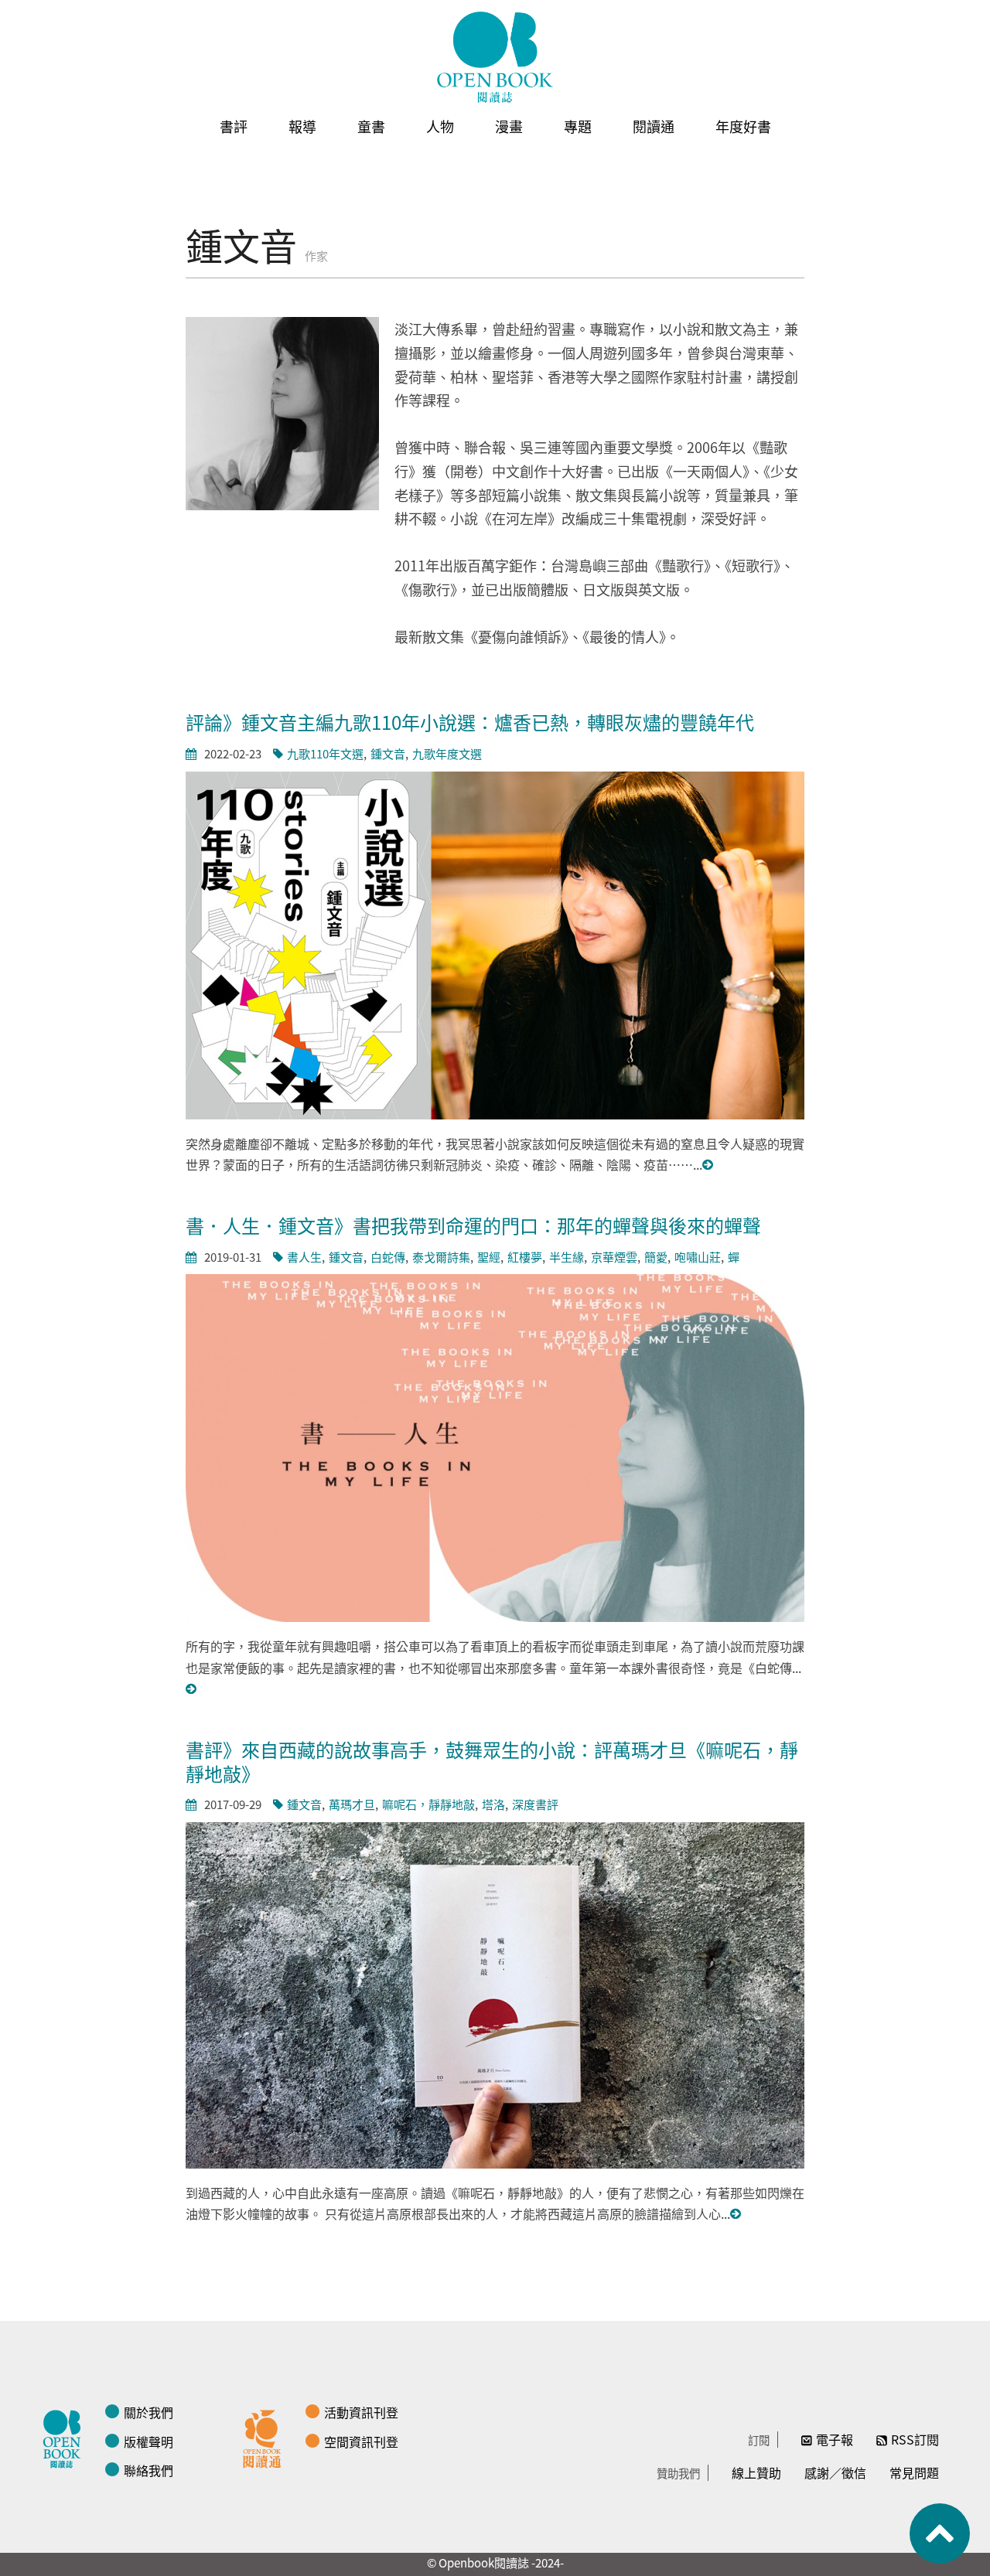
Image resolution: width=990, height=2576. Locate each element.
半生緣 (567, 1257)
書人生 (304, 1257)
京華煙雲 (614, 1257)
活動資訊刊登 (361, 2412)
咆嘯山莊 (698, 1257)
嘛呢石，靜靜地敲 (428, 1804)
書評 (234, 126)
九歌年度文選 (447, 753)
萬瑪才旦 (352, 1804)
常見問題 (914, 2472)
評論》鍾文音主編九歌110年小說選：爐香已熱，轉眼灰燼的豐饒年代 (470, 722)
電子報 (835, 2439)
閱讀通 (654, 126)
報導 (302, 126)
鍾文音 (388, 753)
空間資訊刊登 (361, 2441)
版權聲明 (148, 2441)
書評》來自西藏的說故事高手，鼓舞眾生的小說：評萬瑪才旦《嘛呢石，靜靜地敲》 (492, 1761)
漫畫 (509, 126)
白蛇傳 (388, 1257)
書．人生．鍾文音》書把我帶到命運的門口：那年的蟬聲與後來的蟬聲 (473, 1225)
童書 (371, 126)
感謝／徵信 (835, 2472)
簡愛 (656, 1257)
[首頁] (495, 57)
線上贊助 (756, 2472)
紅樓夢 (525, 1257)
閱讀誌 (66, 2437)
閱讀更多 (708, 1165)
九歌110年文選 (325, 753)
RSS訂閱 (915, 2439)
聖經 (489, 1257)
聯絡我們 (148, 2470)
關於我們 (148, 2412)
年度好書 (743, 126)
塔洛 (493, 1804)
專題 (578, 126)
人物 (440, 126)
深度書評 (535, 1804)
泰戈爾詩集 (441, 1257)
